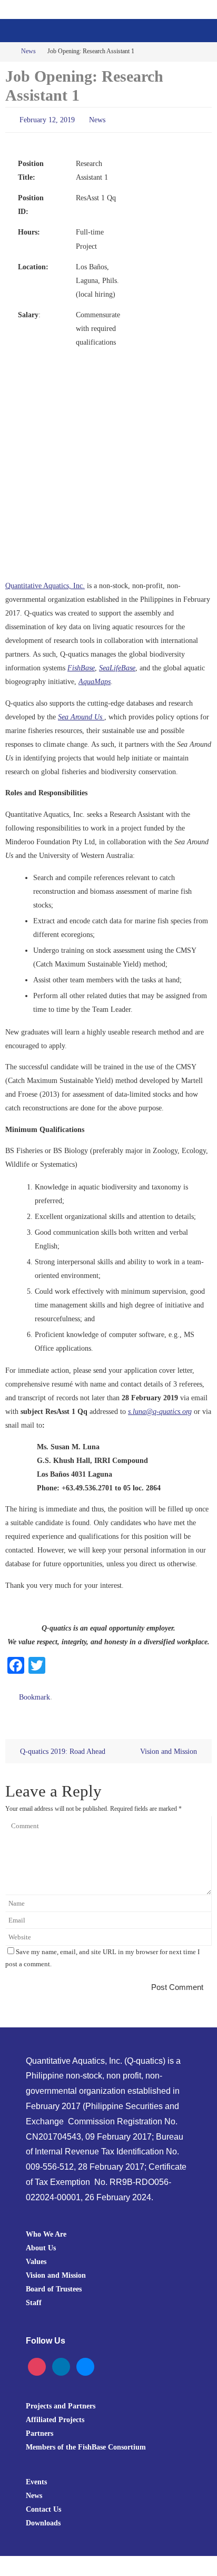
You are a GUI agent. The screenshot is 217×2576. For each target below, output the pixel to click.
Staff (34, 2298)
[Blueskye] (85, 2361)
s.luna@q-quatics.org (160, 1409)
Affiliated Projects (55, 2415)
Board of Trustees (54, 2284)
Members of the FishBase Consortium (86, 2442)
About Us (41, 2242)
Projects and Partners (61, 2401)
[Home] (7, 51)
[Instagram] (37, 2361)
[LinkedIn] (61, 2361)
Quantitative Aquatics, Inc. (45, 583)
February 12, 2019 (47, 119)
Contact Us (43, 2504)
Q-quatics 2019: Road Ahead (62, 1746)
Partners (40, 2428)
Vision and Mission (170, 1746)
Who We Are (46, 2229)
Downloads (43, 2518)
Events (36, 2477)
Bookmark (34, 1694)
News (28, 51)
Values (36, 2256)
